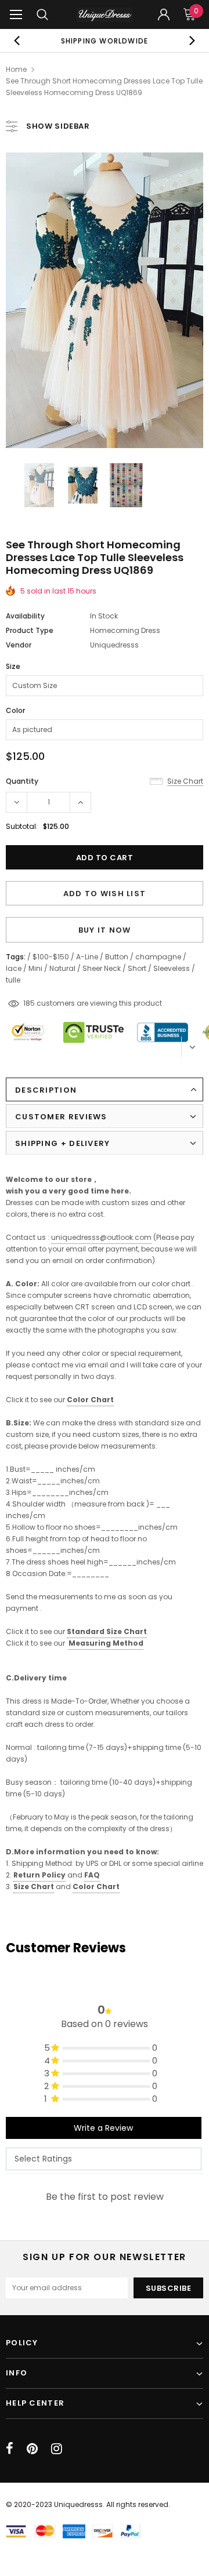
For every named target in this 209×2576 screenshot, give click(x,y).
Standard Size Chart (107, 1631)
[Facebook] (10, 2448)
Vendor (19, 645)
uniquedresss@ (101, 1237)
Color (15, 710)
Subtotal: (22, 826)
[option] (105, 41)
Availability (25, 616)
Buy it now (105, 930)
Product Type (30, 630)
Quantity (22, 781)
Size (13, 666)
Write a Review (103, 2128)
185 (29, 1003)
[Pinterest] (32, 2448)
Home (16, 69)
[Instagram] (57, 2448)
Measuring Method (106, 1643)
